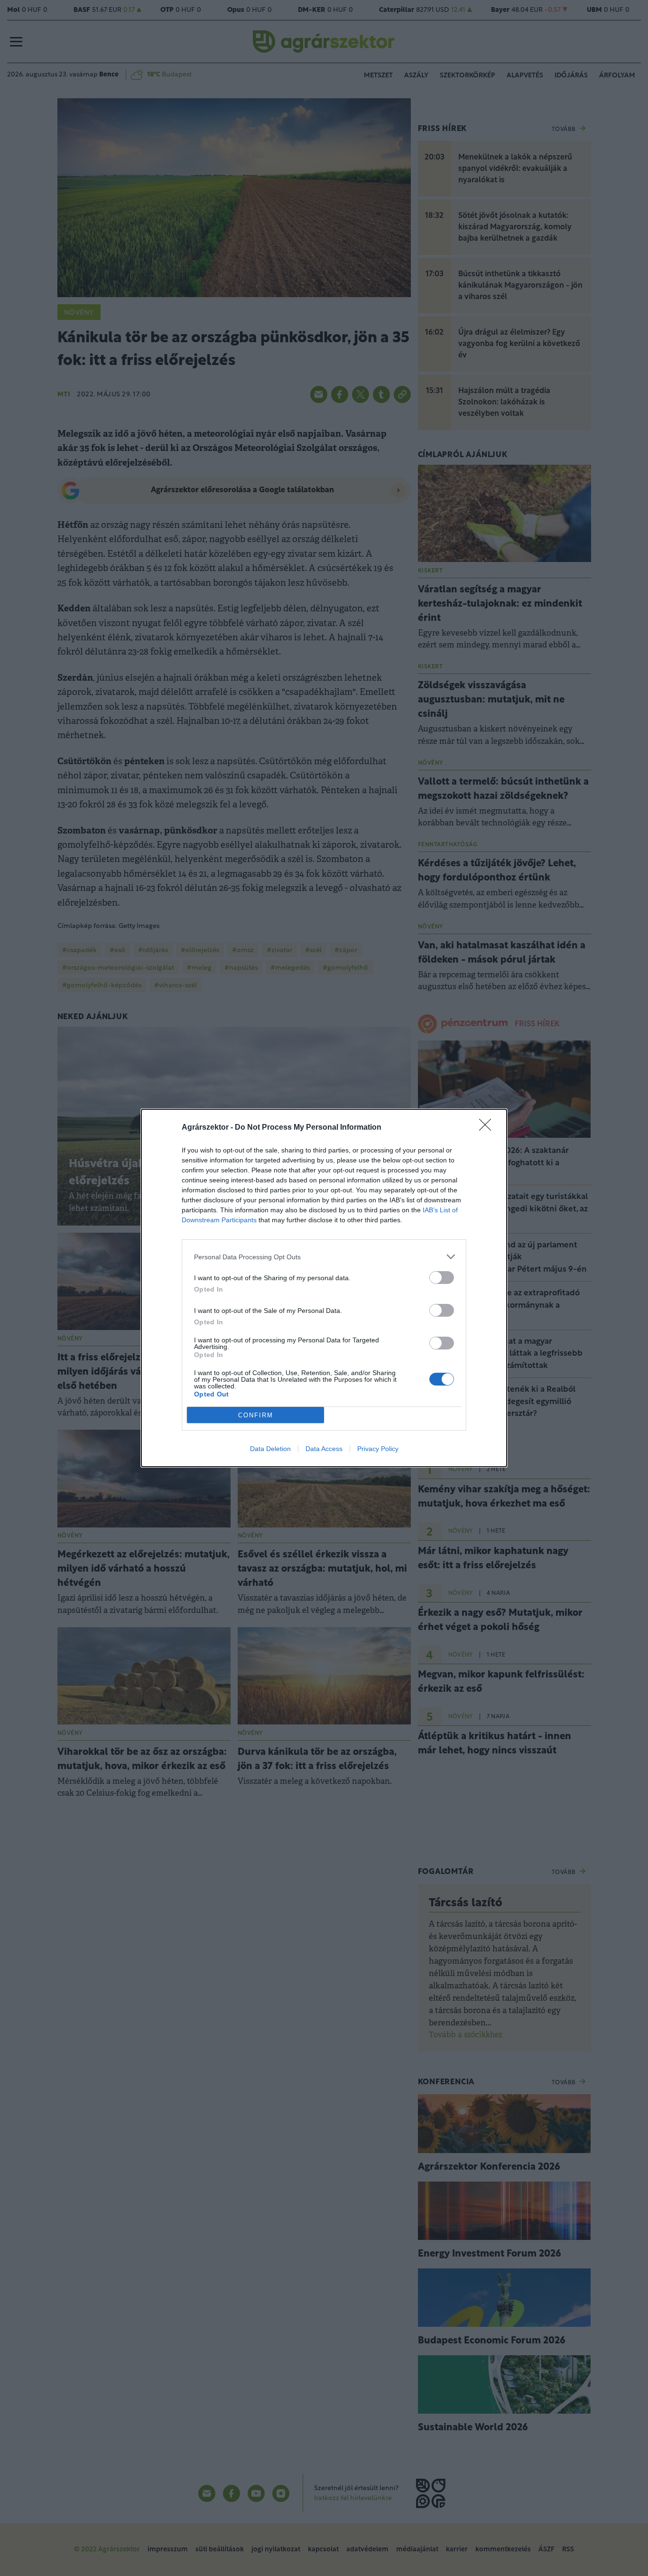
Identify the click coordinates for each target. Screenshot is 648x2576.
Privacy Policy (378, 1449)
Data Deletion (270, 1449)
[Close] (488, 1128)
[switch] (442, 1278)
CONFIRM (256, 1415)
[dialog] (324, 1288)
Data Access (324, 1449)
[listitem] (324, 1257)
